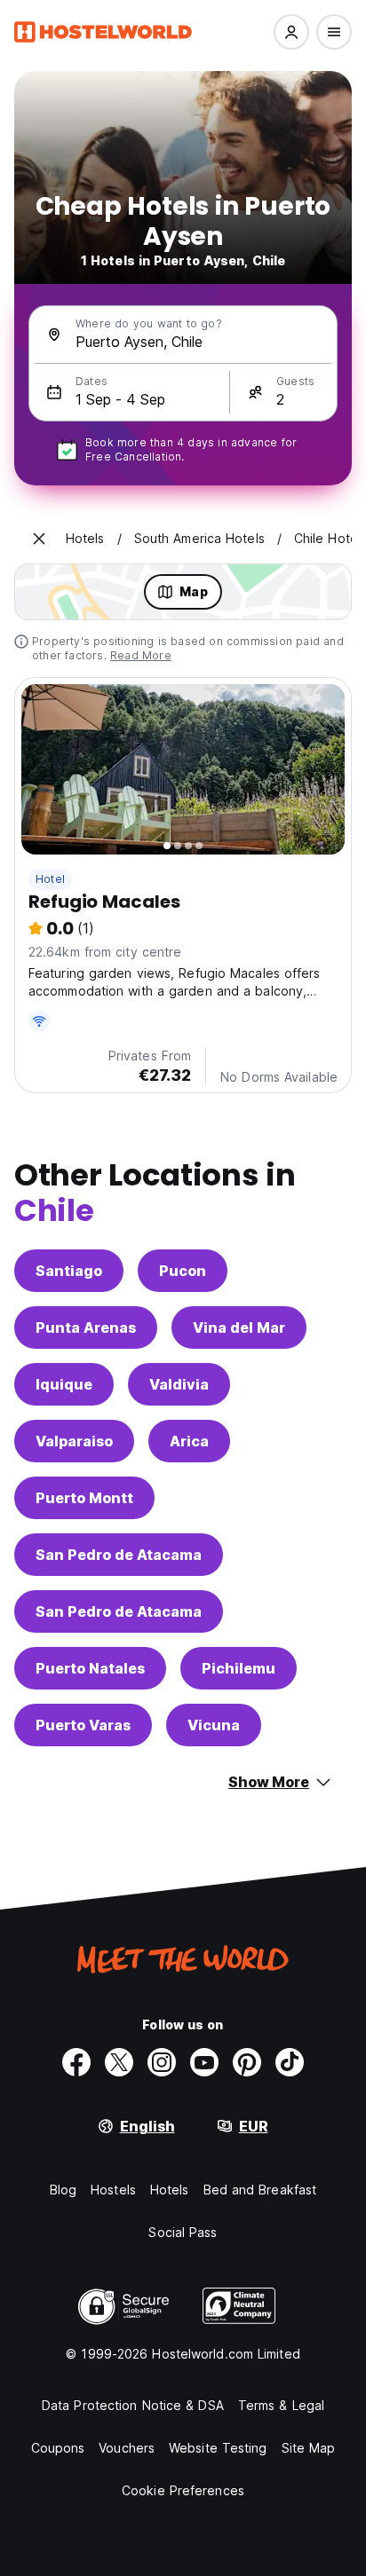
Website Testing (218, 2448)
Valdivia (179, 1384)
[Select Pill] (291, 32)
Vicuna (214, 1725)
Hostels (113, 2190)
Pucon (183, 1271)
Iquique (64, 1384)
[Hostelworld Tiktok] (290, 2062)
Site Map (309, 2448)
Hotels (170, 2190)
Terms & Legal (281, 2405)
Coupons (58, 2448)
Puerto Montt (84, 1498)
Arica (189, 1441)
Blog (63, 2190)
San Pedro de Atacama (119, 1555)
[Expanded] (39, 539)
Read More (141, 655)
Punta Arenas (86, 1327)
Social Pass (183, 2232)
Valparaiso (74, 1441)
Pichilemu (239, 1668)
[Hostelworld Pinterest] (247, 2062)
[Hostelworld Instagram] (162, 2062)
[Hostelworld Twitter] (119, 2062)
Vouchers (127, 2448)
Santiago (69, 1271)
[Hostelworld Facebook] (76, 2062)
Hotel (50, 879)
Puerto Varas (83, 1725)
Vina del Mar (239, 1327)
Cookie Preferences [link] (183, 2490)
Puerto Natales (90, 1668)
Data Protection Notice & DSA (133, 2405)
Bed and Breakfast (260, 2190)
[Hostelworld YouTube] (204, 2062)
